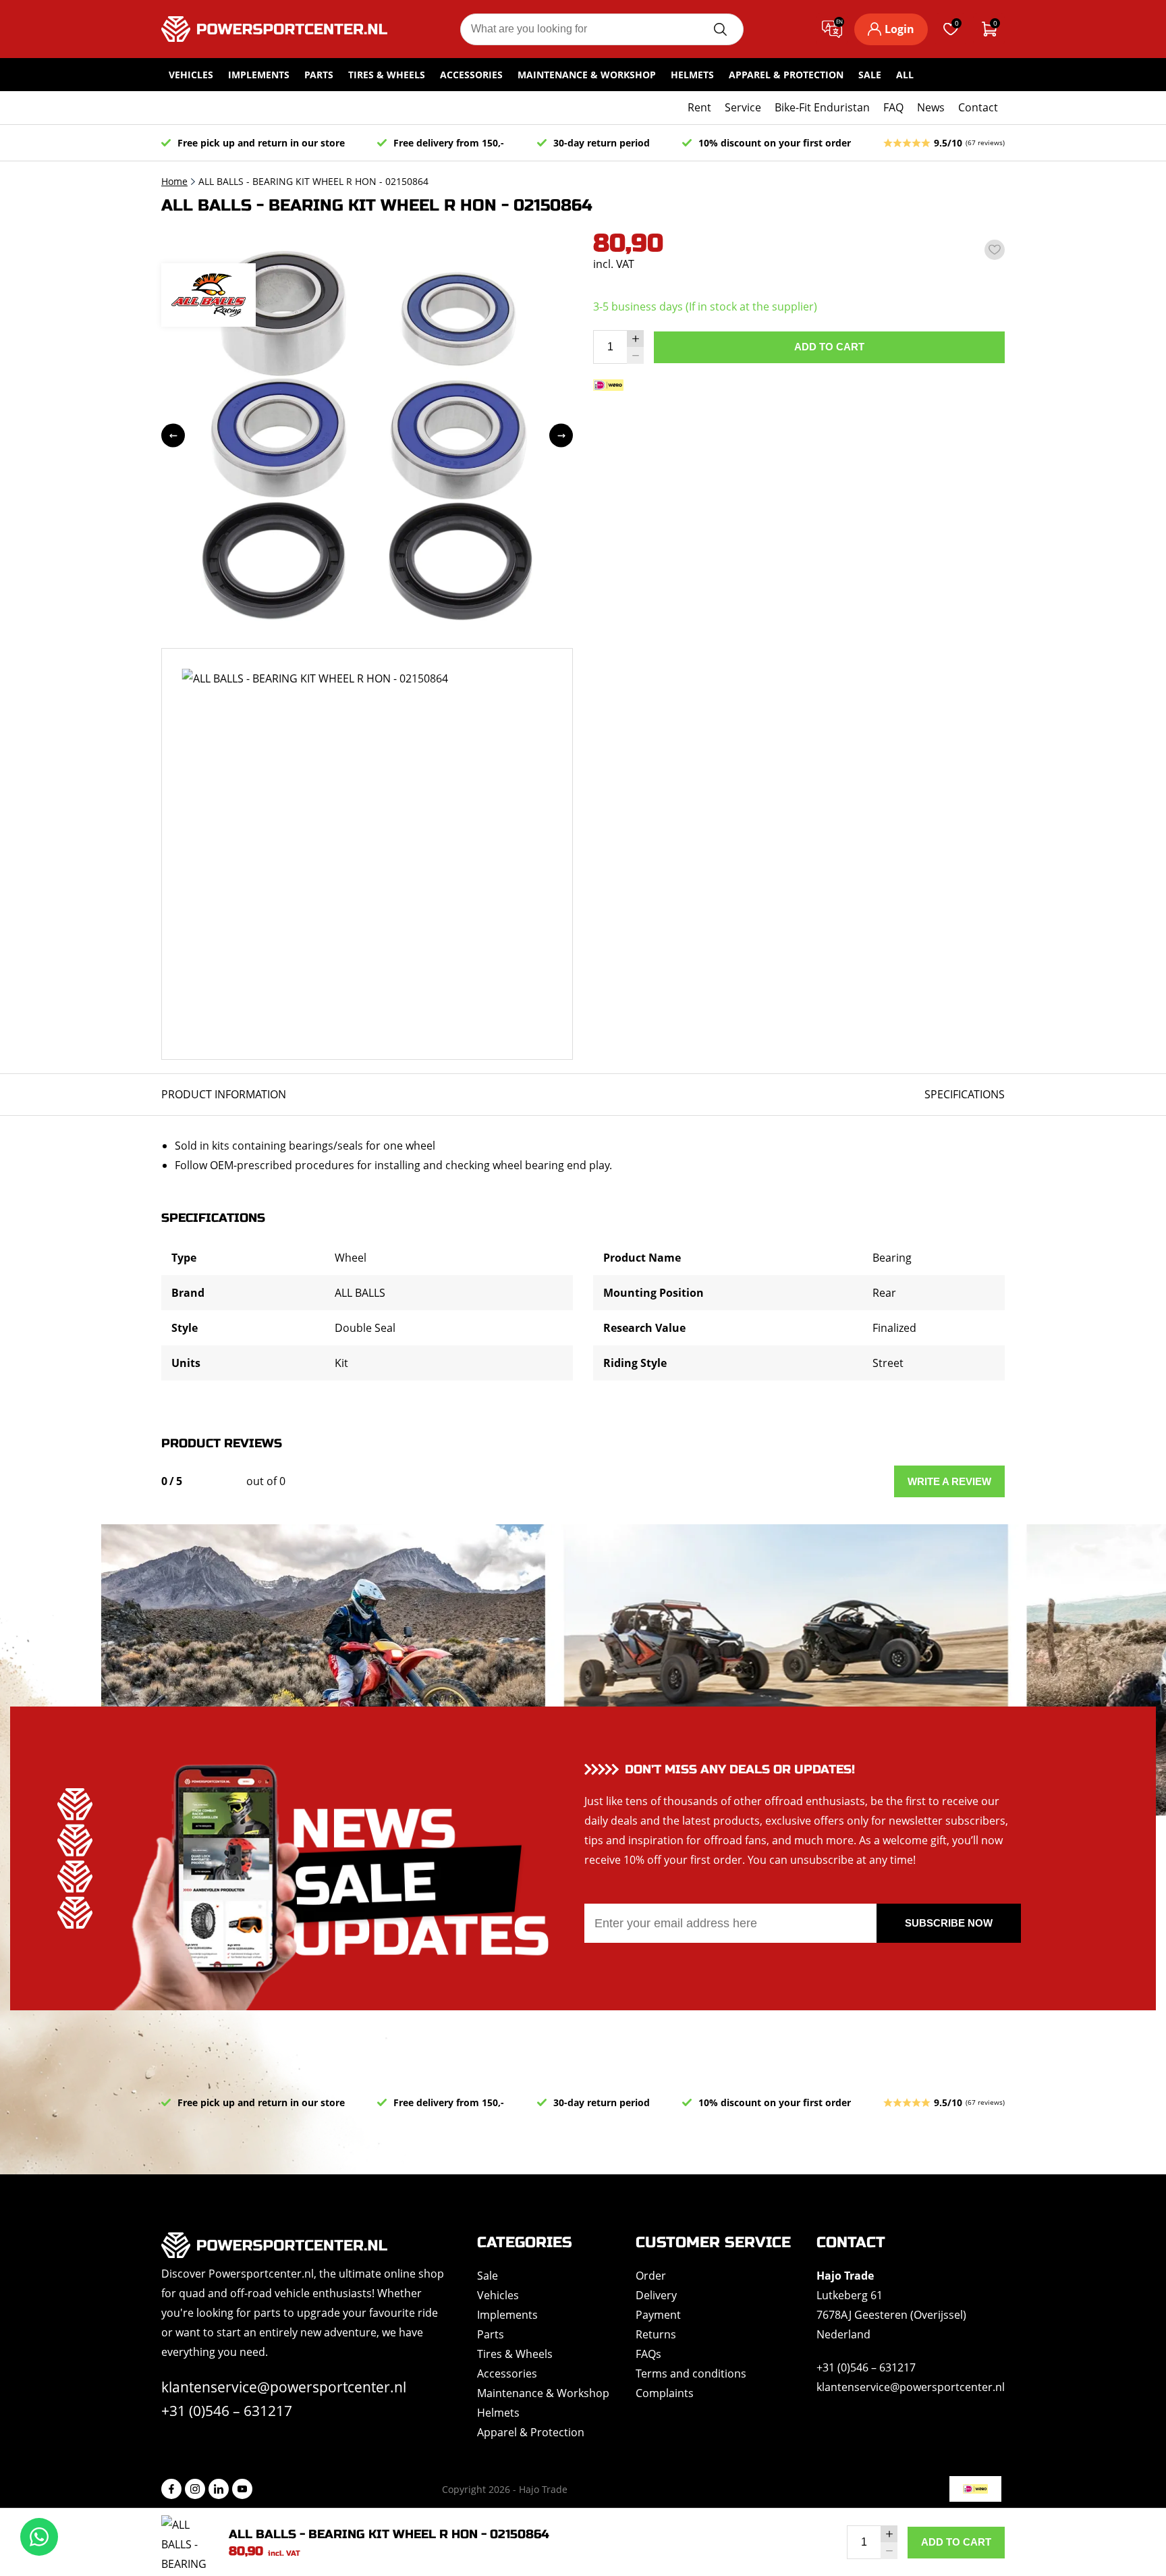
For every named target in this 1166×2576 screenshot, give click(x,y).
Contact (978, 107)
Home (174, 181)
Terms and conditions (691, 2373)
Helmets (692, 75)
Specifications (965, 1094)
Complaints (665, 2393)
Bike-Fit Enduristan (822, 107)
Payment (658, 2315)
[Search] (720, 29)
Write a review (949, 1481)
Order (651, 2276)
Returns (656, 2334)
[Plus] (635, 339)
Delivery (656, 2295)
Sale (870, 75)
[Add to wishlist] (995, 250)
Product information (224, 1094)
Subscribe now (949, 1923)
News (931, 107)
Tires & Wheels (387, 75)
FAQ (893, 107)
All (905, 75)
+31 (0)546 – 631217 (227, 2411)
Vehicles (191, 75)
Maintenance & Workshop (587, 75)
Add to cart (829, 347)
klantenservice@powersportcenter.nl (284, 2387)
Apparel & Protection (786, 75)
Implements (259, 75)
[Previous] (173, 436)
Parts (319, 75)
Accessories (471, 75)
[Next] (561, 436)
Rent (699, 107)
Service (743, 107)
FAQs (648, 2354)
